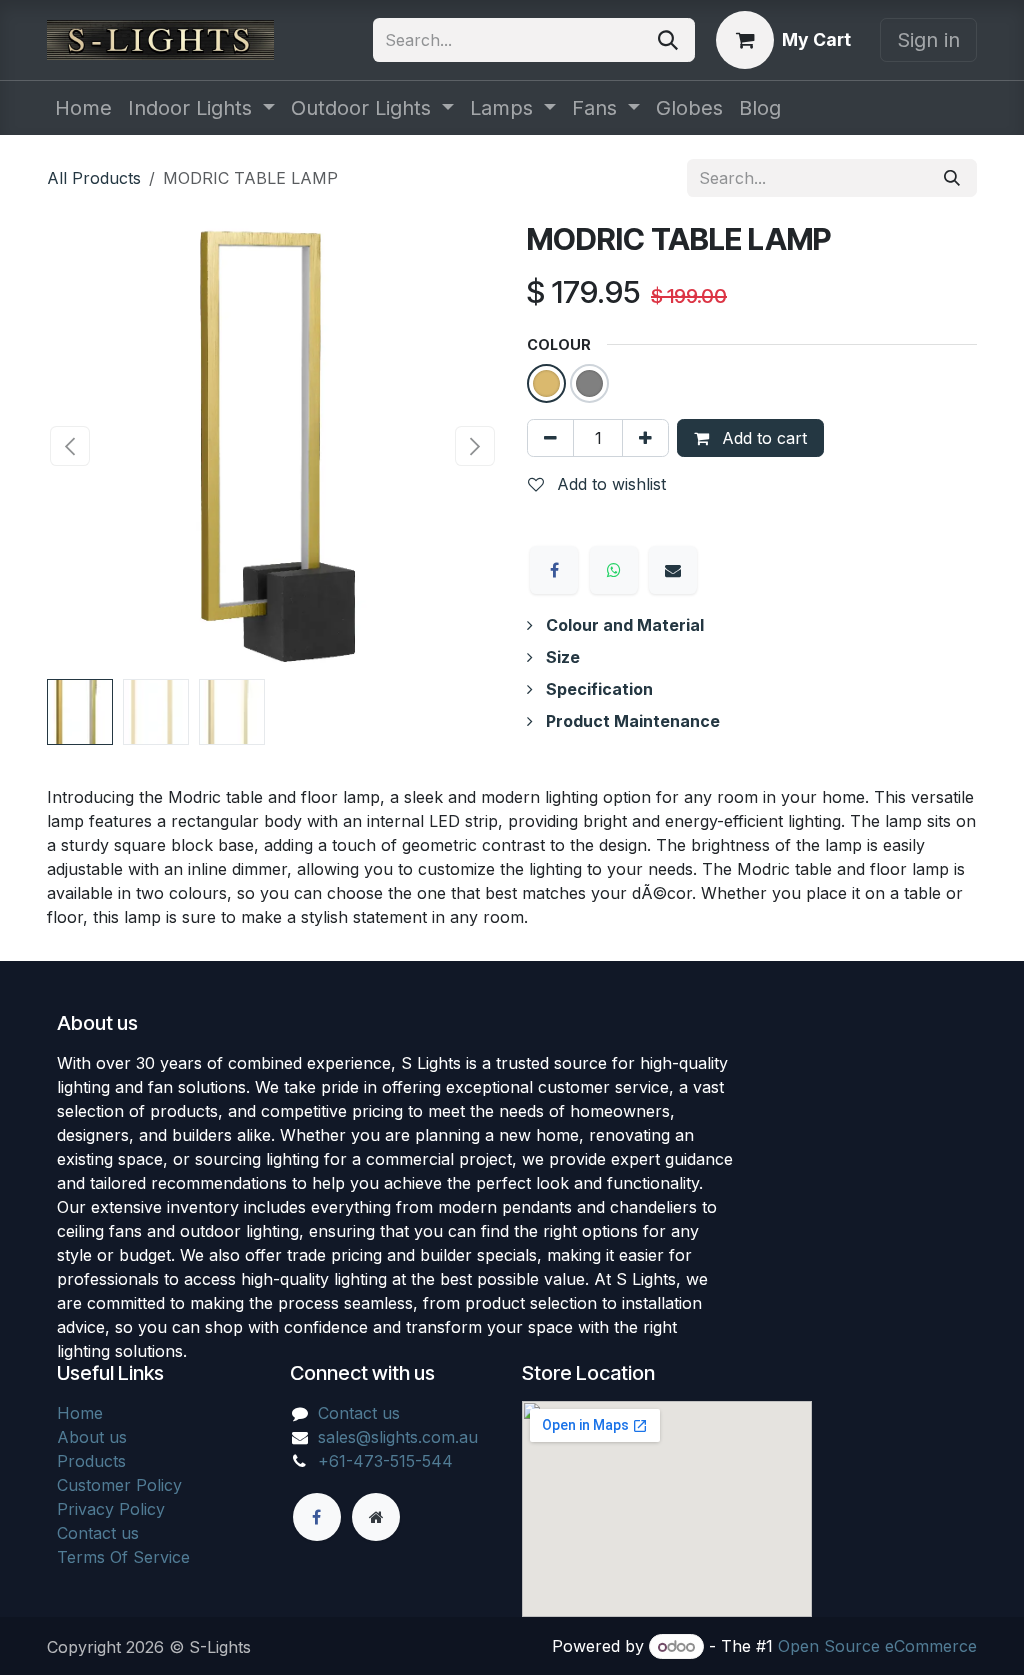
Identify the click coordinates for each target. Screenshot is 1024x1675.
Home (80, 1413)
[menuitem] (83, 108)
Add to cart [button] (762, 438)
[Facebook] (554, 570)
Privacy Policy (111, 1509)
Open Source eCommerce (877, 1646)
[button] (69, 446)
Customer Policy (119, 1485)
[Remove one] (550, 438)
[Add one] (645, 438)
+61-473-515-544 (385, 1461)
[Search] (668, 40)
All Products (94, 178)
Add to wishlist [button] (609, 484)
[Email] (673, 570)
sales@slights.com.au (398, 1437)
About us (92, 1437)
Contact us (98, 1533)
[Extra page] (376, 1517)
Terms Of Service (123, 1557)
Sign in (928, 40)
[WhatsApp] (614, 570)
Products (91, 1461)
